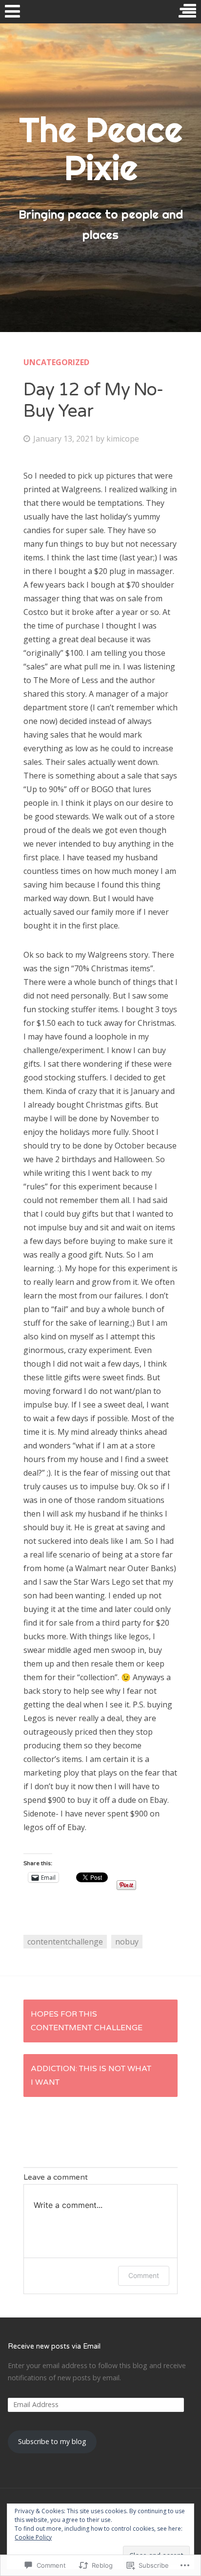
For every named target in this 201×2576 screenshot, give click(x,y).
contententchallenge (65, 1942)
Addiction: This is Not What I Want (91, 2076)
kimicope (123, 439)
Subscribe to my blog (52, 2441)
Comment (144, 2275)
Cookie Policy (33, 2537)
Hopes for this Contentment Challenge (87, 2021)
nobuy (127, 1942)
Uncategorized (56, 362)
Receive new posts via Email (54, 2346)
